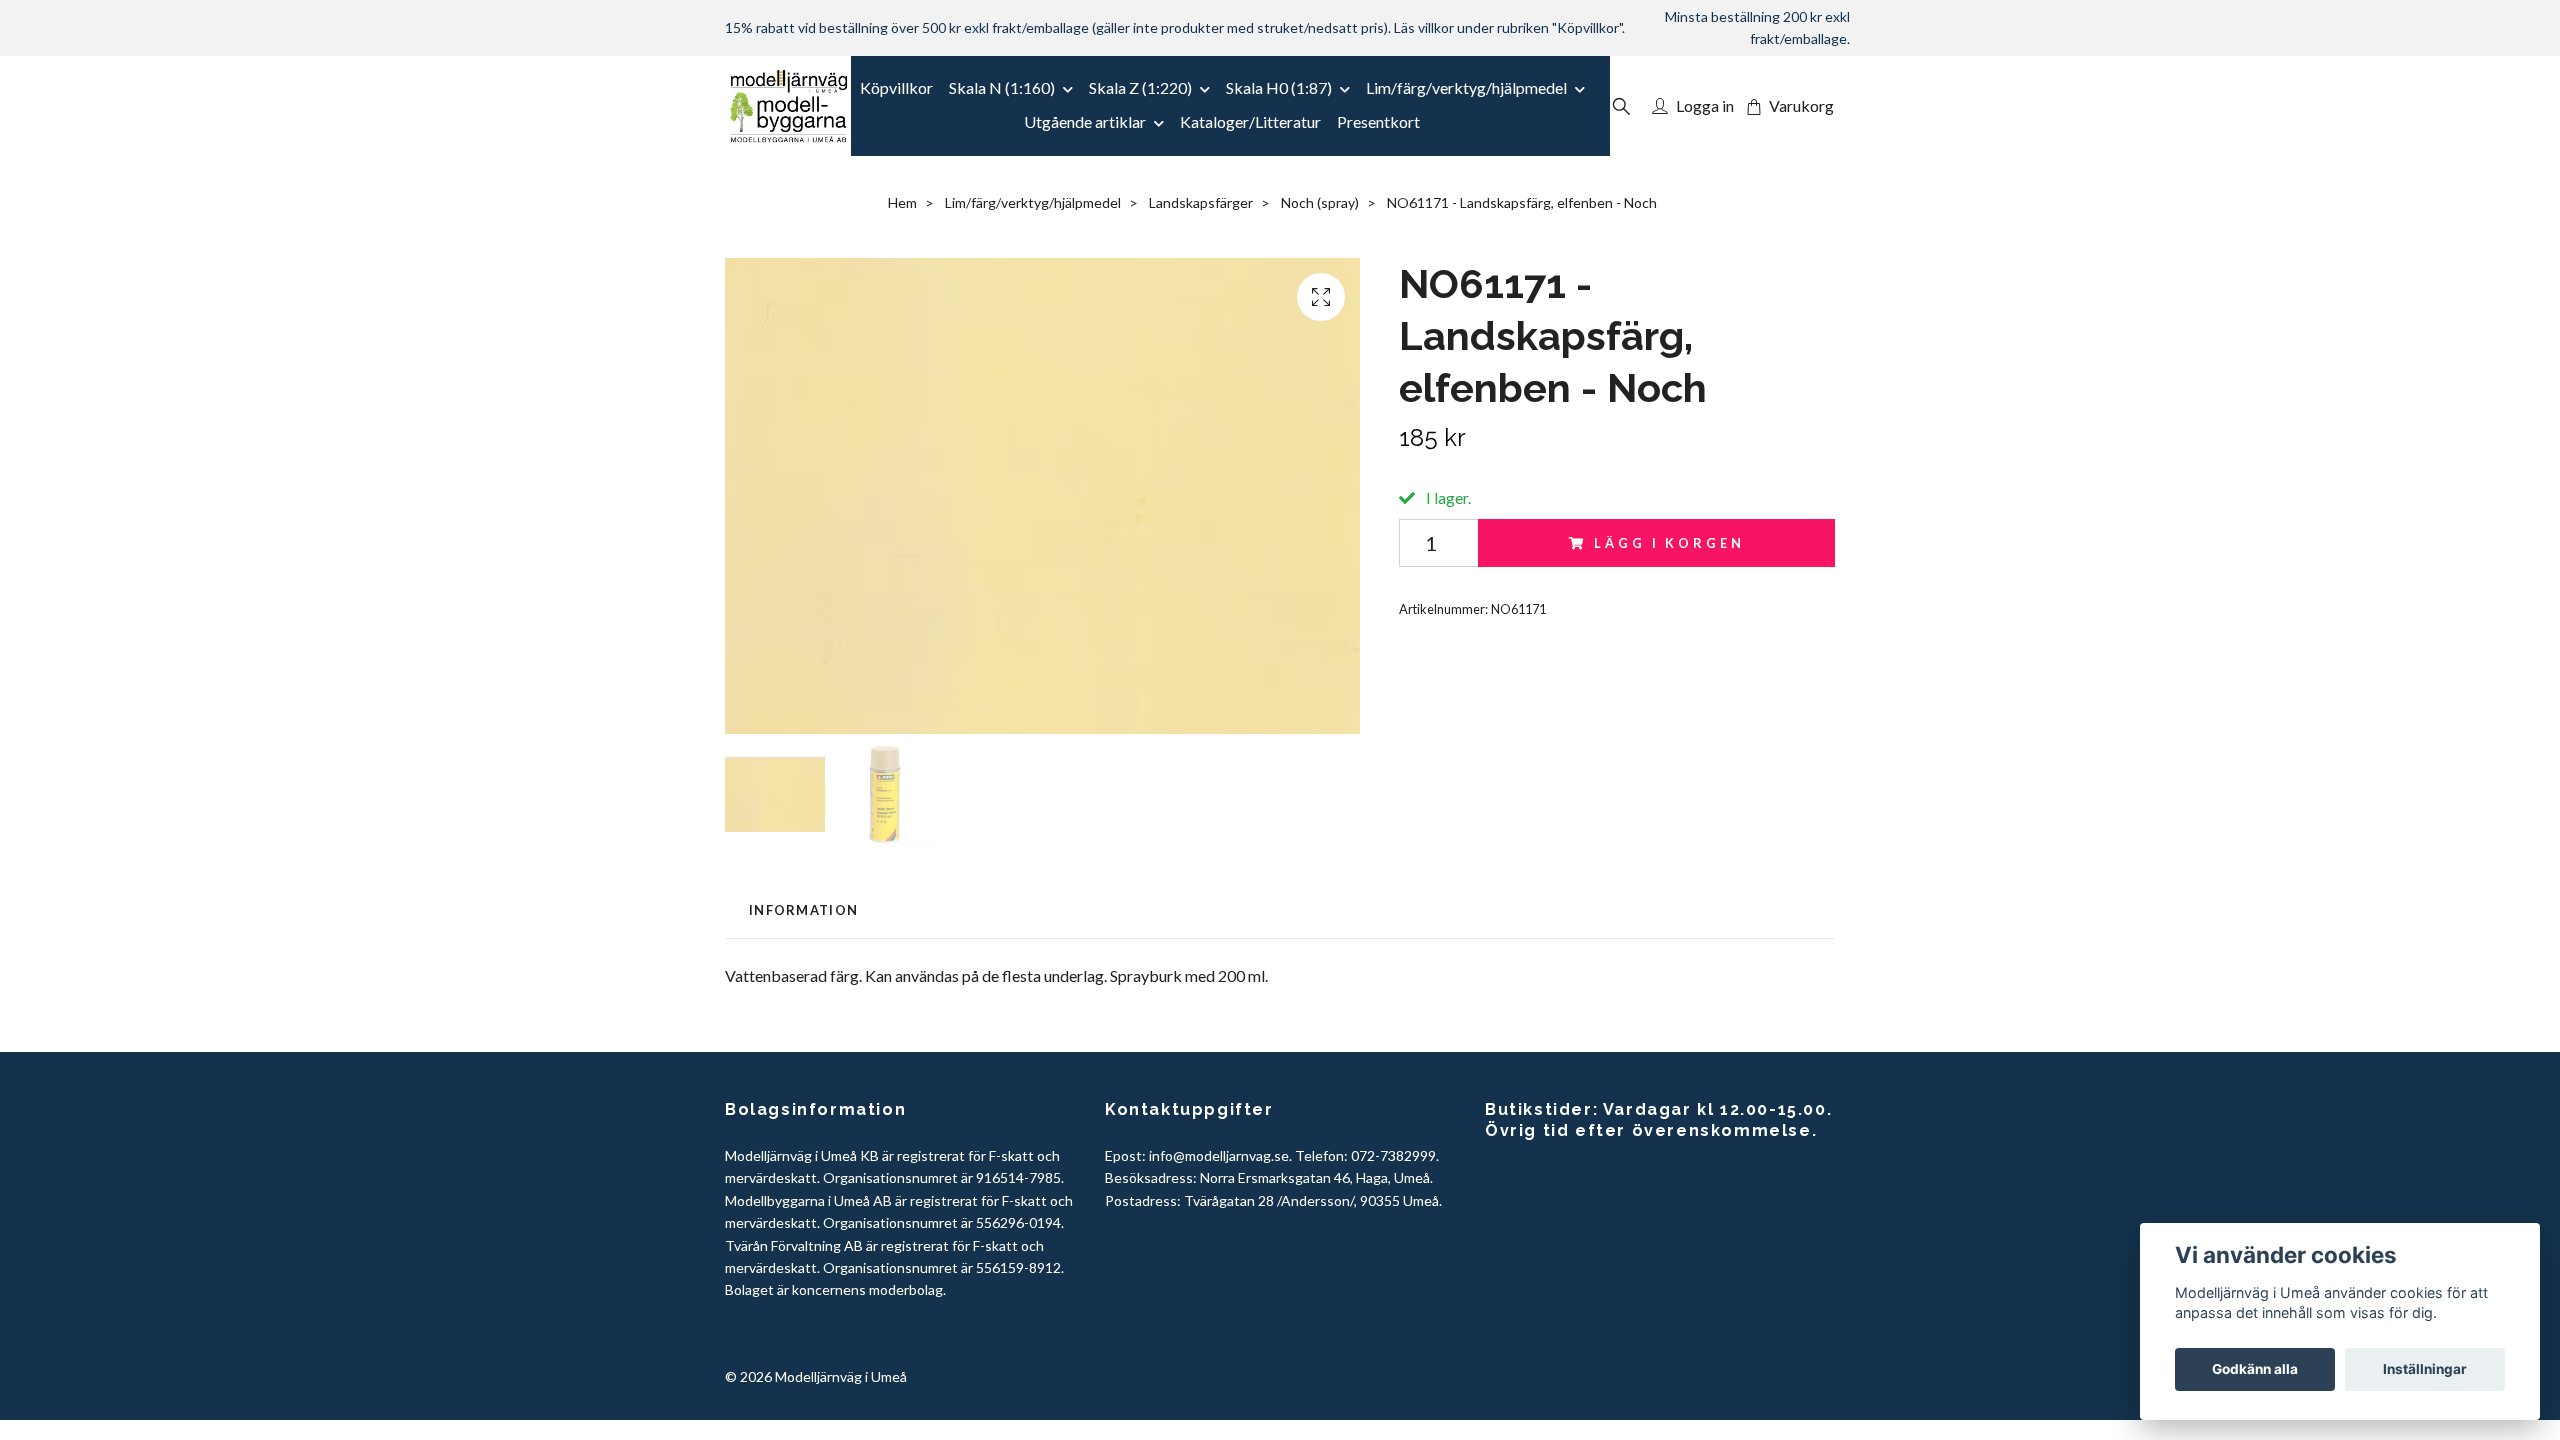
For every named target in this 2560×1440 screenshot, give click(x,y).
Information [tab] (803, 910)
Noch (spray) (1320, 202)
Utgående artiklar (1085, 121)
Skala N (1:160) (1002, 87)
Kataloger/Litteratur (1250, 121)
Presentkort (1378, 121)
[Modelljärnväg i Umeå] (788, 106)
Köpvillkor (896, 87)
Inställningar (2425, 1369)
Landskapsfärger (1201, 202)
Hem (902, 202)
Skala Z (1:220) (1140, 87)
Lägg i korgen (1669, 543)
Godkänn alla (2255, 1369)
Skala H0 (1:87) (1279, 87)
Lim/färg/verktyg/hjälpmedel (1466, 87)
